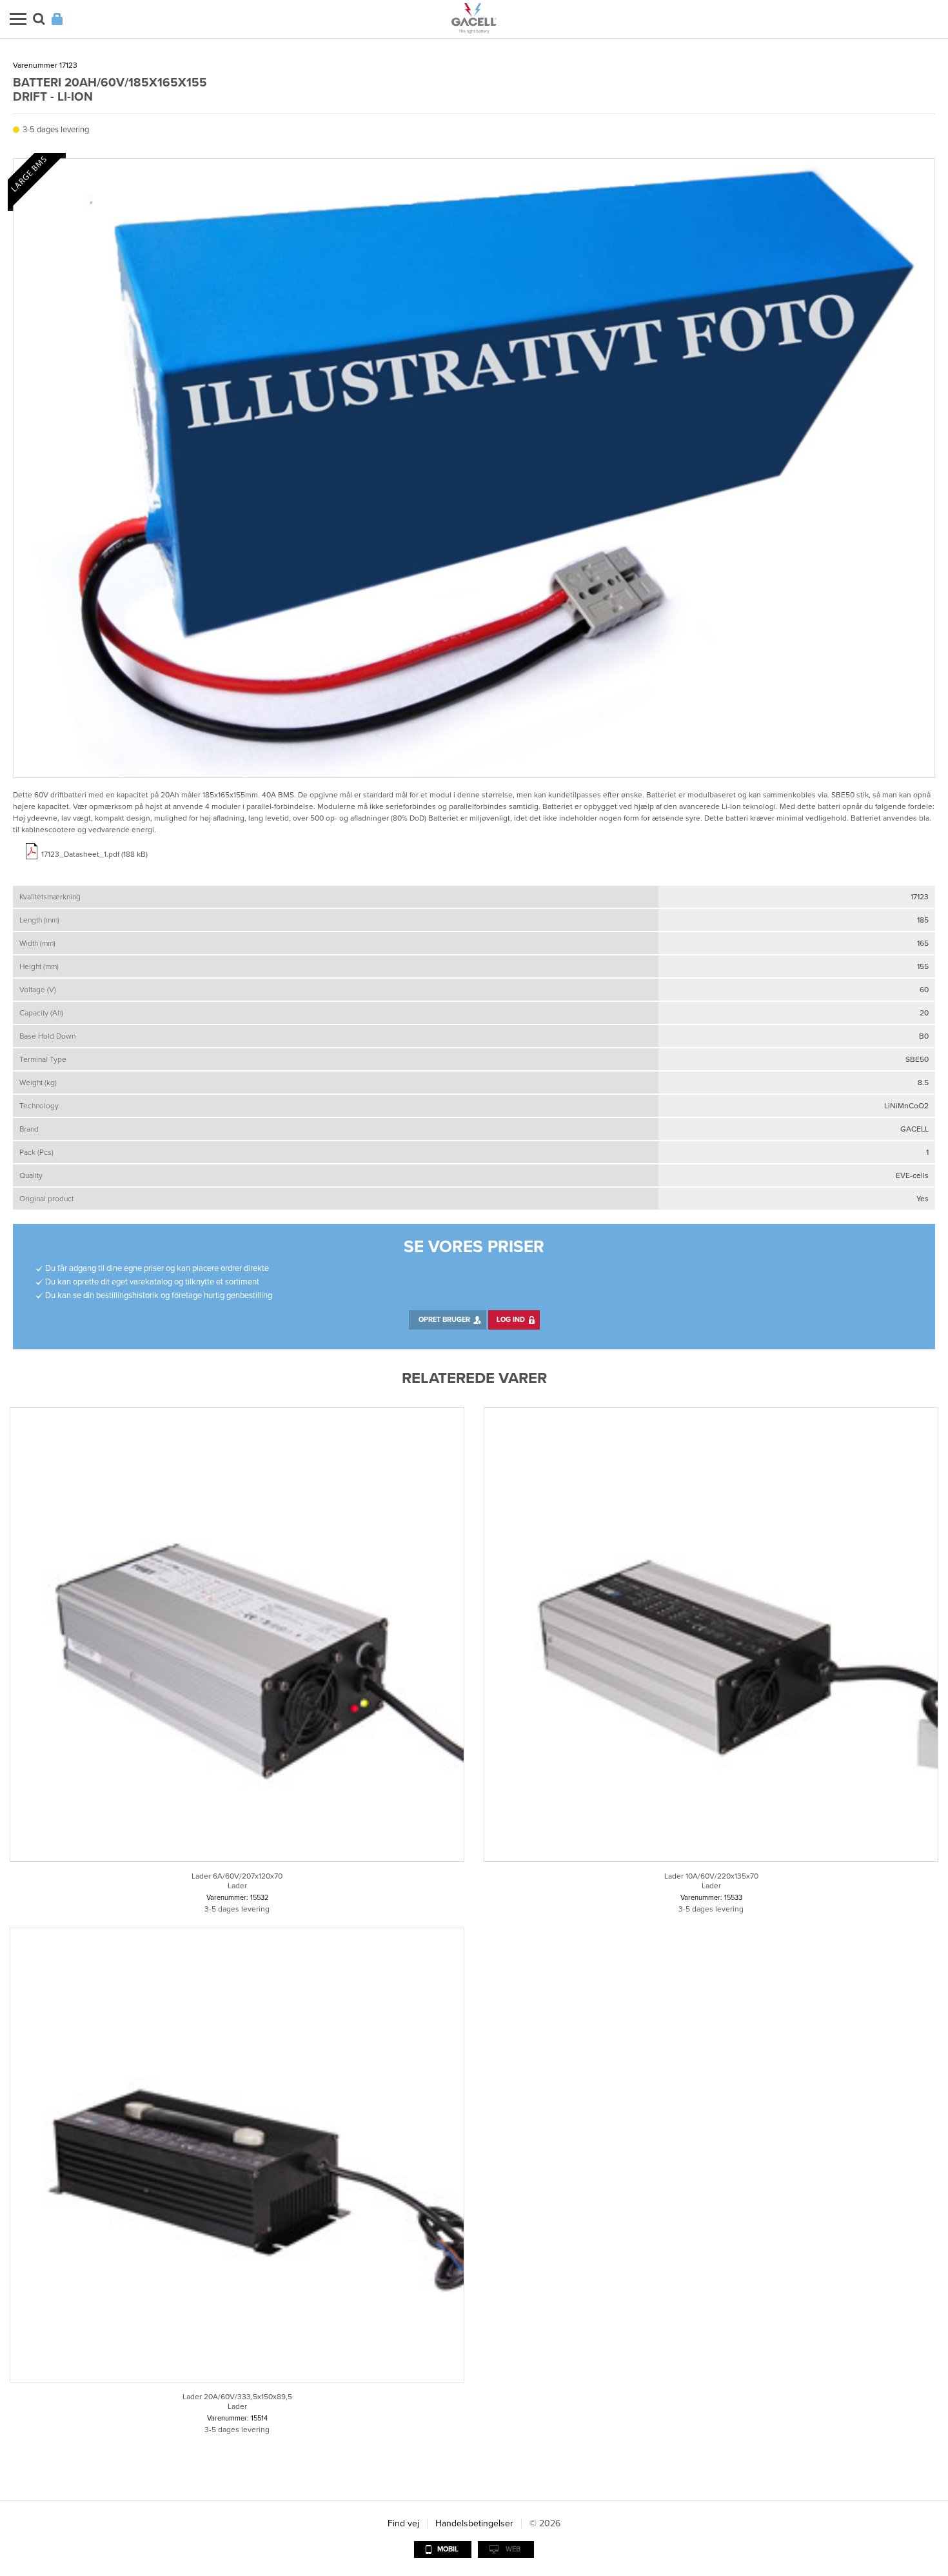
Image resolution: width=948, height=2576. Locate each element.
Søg (39, 19)
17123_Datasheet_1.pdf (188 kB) (94, 854)
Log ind (511, 1320)
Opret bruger (444, 1320)
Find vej (403, 2523)
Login (57, 19)
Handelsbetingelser (474, 2523)
